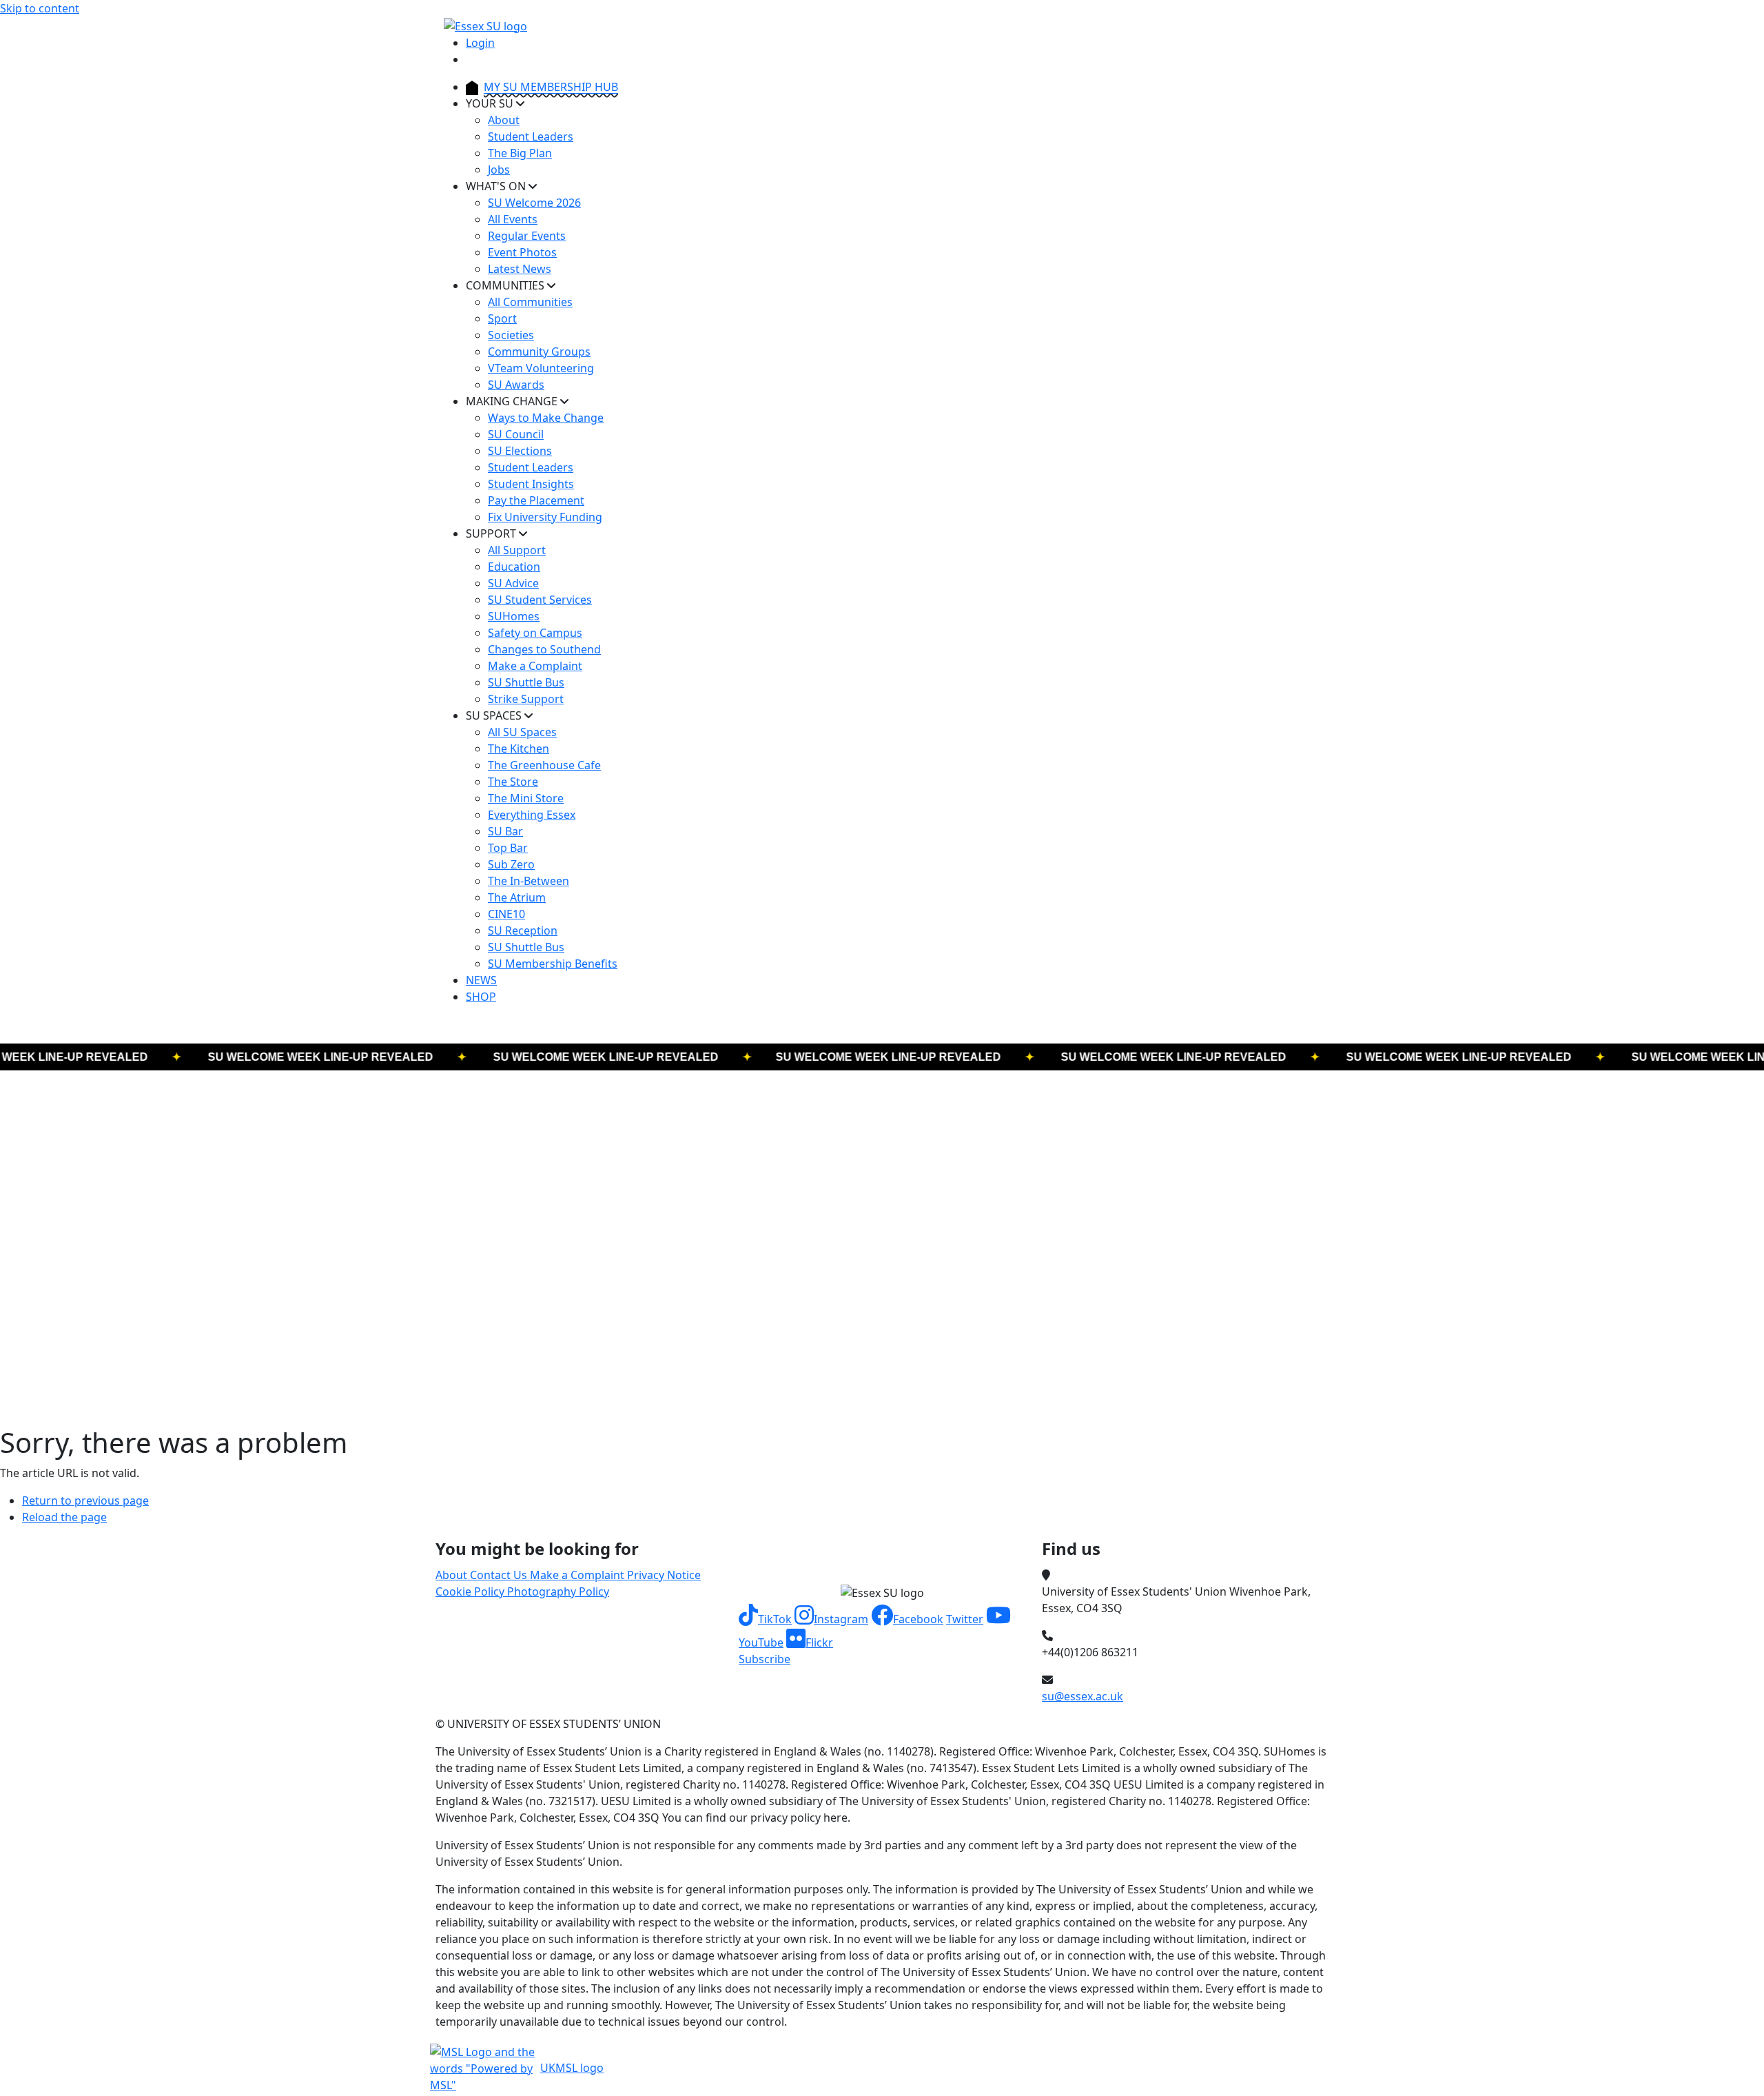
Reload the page (64, 1517)
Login (480, 43)
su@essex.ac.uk (1083, 1696)
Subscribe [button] (765, 1659)
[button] (765, 1619)
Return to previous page (85, 1500)
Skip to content (40, 8)
